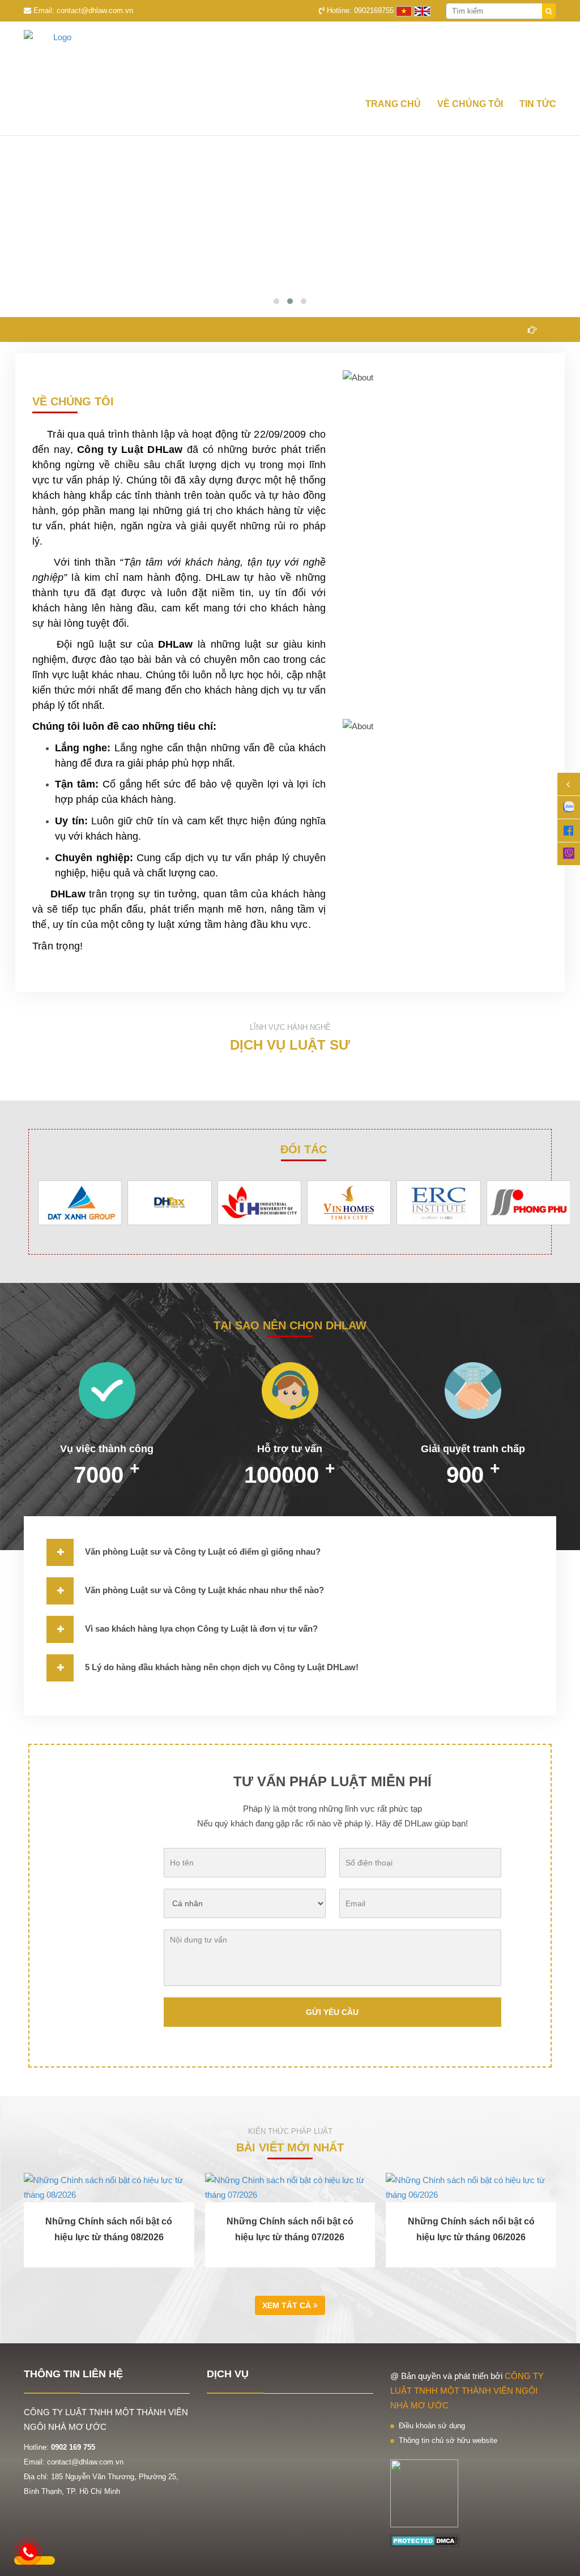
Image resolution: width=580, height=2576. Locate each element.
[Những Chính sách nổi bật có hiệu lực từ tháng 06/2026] (471, 2188)
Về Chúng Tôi (470, 104)
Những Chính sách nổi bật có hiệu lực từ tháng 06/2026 (471, 2229)
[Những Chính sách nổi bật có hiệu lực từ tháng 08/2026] (109, 2188)
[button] (276, 301)
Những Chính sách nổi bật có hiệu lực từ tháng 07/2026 (290, 2229)
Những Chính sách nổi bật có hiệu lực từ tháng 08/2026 (109, 2229)
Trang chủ (393, 104)
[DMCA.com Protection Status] (425, 2540)
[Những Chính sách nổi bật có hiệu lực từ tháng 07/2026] (290, 2188)
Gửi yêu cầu (332, 2012)
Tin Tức (538, 104)
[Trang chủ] (290, 56)
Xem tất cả (288, 2305)
